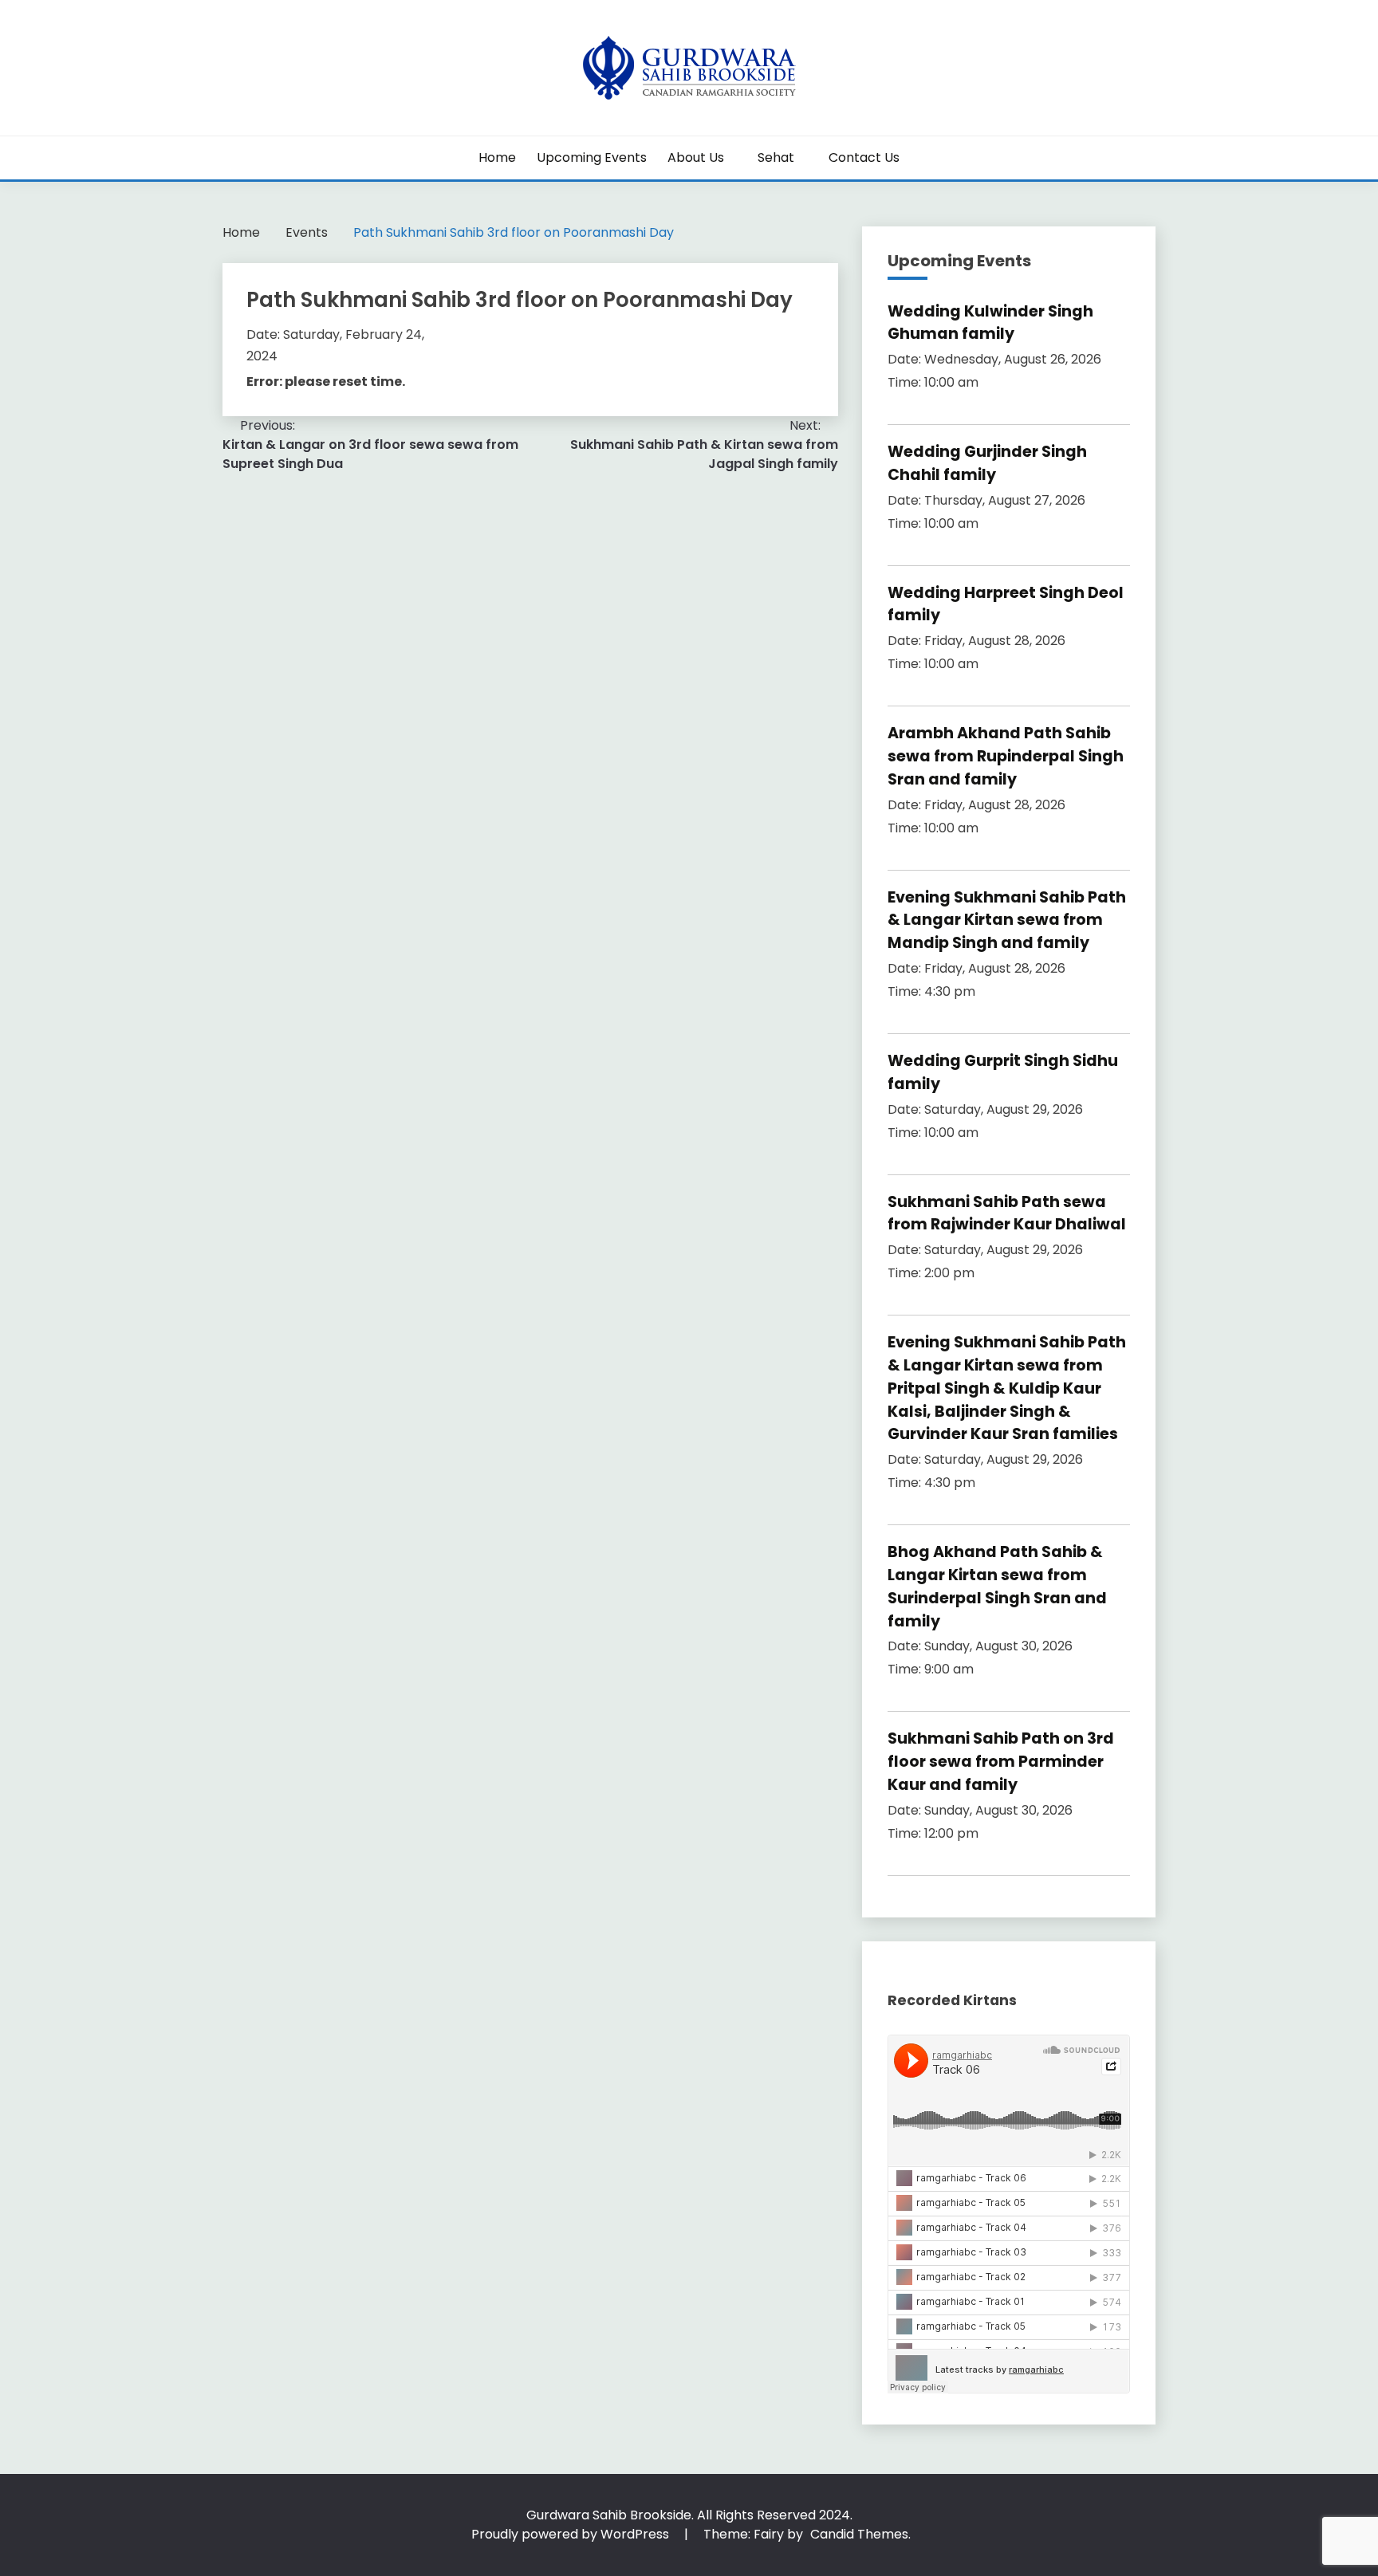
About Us (696, 157)
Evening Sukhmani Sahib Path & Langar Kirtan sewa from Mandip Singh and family (1007, 920)
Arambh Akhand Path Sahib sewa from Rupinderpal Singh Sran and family (1006, 756)
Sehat (776, 157)
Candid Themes (859, 2534)
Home (497, 157)
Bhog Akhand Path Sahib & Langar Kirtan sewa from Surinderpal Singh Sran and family (997, 1586)
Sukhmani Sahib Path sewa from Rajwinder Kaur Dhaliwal (1007, 1213)
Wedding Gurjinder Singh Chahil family (987, 463)
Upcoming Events (592, 157)
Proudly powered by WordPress (572, 2534)
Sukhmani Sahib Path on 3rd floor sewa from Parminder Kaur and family (1001, 1762)
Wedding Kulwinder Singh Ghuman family (990, 323)
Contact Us (864, 157)
